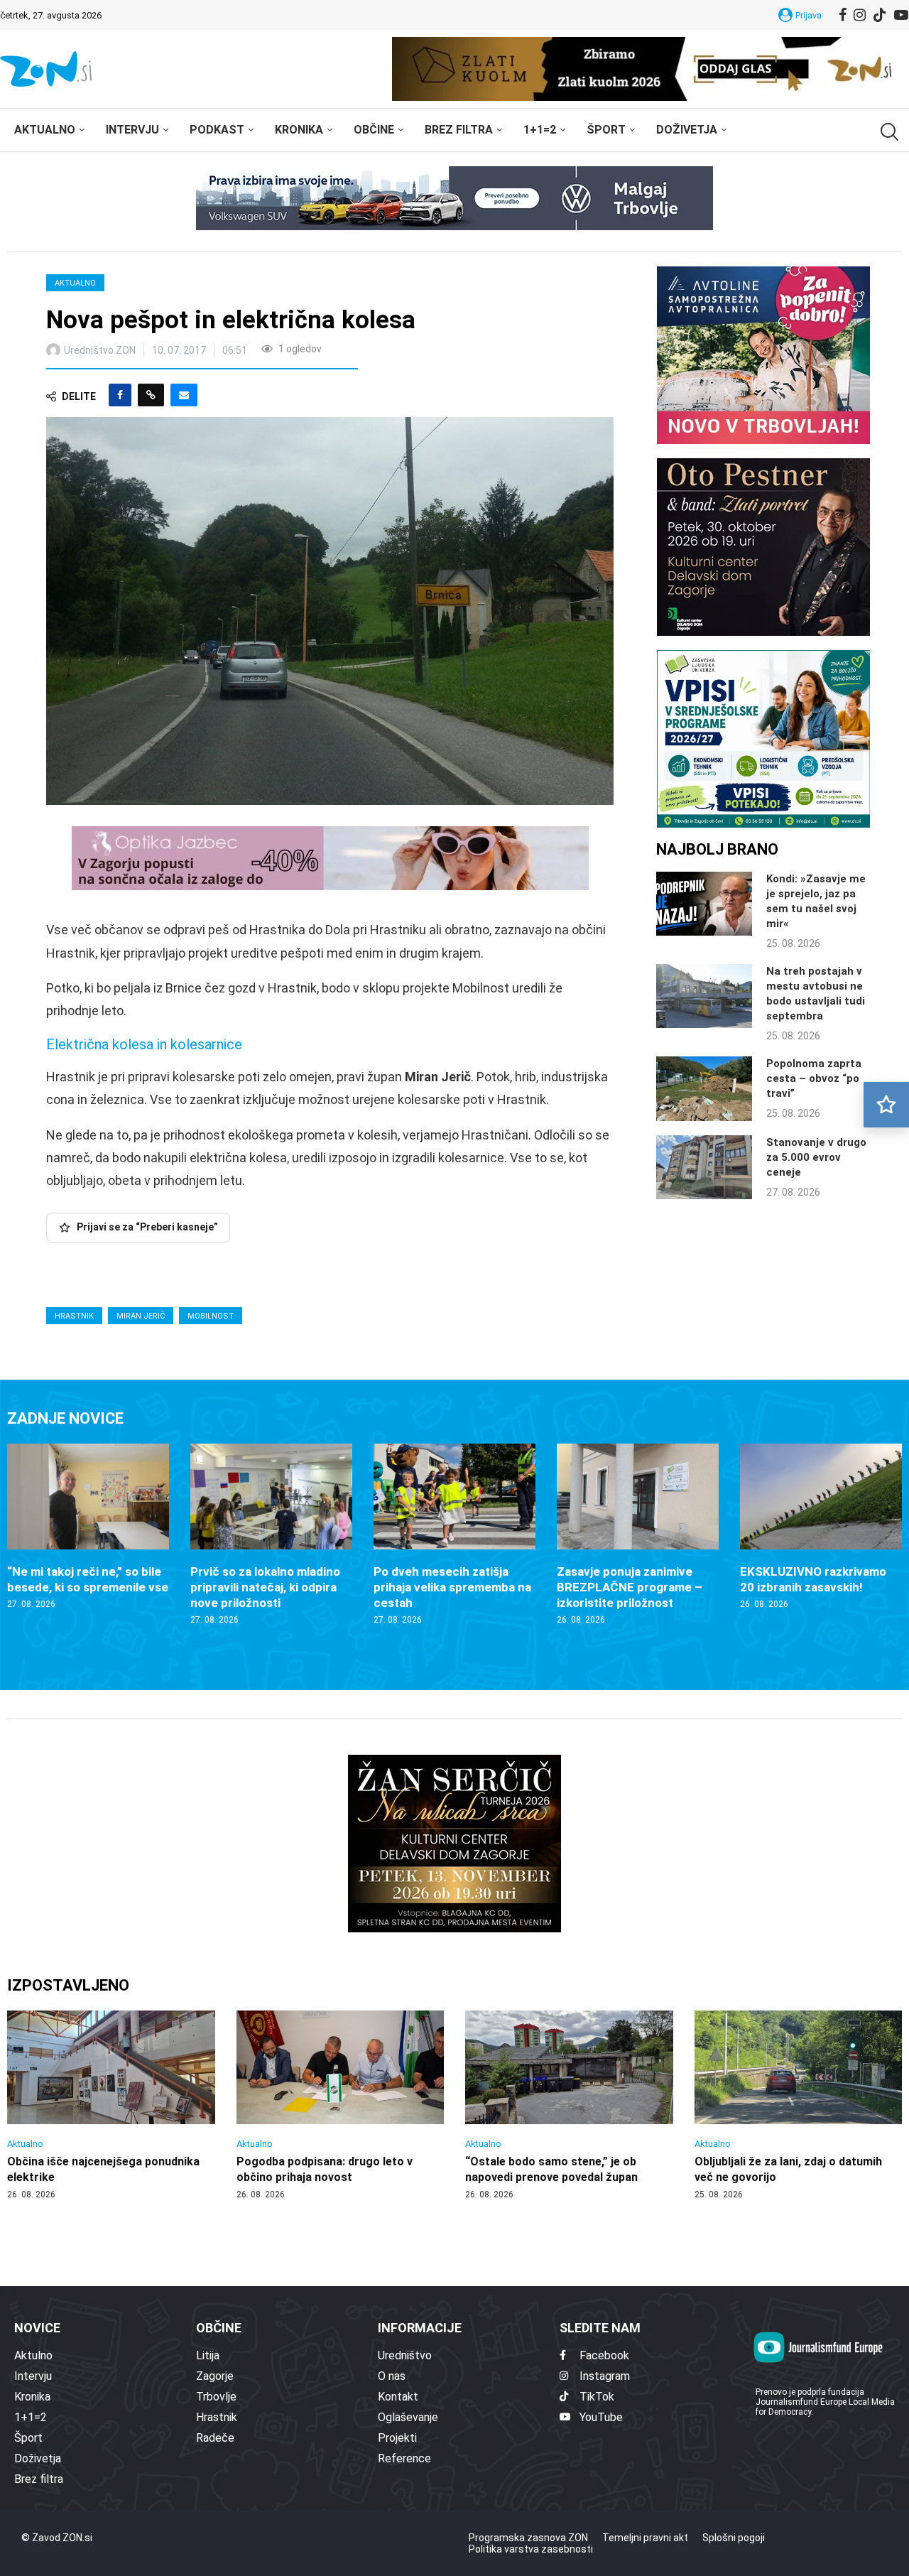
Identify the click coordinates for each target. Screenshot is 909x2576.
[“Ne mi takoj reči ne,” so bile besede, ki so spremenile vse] (88, 1527)
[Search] (888, 132)
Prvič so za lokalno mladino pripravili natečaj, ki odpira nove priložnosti (265, 1587)
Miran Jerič (141, 1316)
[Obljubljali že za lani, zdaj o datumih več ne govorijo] (799, 2106)
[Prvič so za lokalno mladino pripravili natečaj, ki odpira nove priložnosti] (271, 1535)
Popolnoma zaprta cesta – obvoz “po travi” (814, 1078)
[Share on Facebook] (120, 395)
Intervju (132, 130)
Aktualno (45, 130)
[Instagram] (860, 15)
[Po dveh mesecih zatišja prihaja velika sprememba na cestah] (454, 1535)
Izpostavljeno (68, 1985)
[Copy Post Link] (151, 395)
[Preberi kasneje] (886, 1105)
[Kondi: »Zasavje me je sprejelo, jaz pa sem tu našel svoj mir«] (704, 904)
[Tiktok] (880, 15)
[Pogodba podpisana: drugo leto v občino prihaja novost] (341, 2106)
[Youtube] (901, 15)
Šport (606, 130)
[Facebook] (843, 15)
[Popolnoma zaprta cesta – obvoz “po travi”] (704, 1088)
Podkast (217, 130)
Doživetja (687, 130)
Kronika (299, 130)
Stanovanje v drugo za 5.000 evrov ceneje (816, 1157)
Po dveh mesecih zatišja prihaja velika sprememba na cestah (452, 1587)
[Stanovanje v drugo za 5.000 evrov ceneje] (704, 1167)
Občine (374, 130)
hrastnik (74, 1316)
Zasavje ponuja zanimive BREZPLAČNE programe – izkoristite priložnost (630, 1587)
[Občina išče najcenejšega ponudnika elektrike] (111, 2106)
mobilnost (211, 1316)
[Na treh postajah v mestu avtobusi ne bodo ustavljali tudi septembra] (704, 996)
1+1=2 (540, 130)
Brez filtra (459, 130)
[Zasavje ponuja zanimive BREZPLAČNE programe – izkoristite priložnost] (638, 1535)
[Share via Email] (184, 395)
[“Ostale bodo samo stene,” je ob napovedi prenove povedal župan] (569, 2106)
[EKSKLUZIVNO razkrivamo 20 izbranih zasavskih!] (821, 1527)
